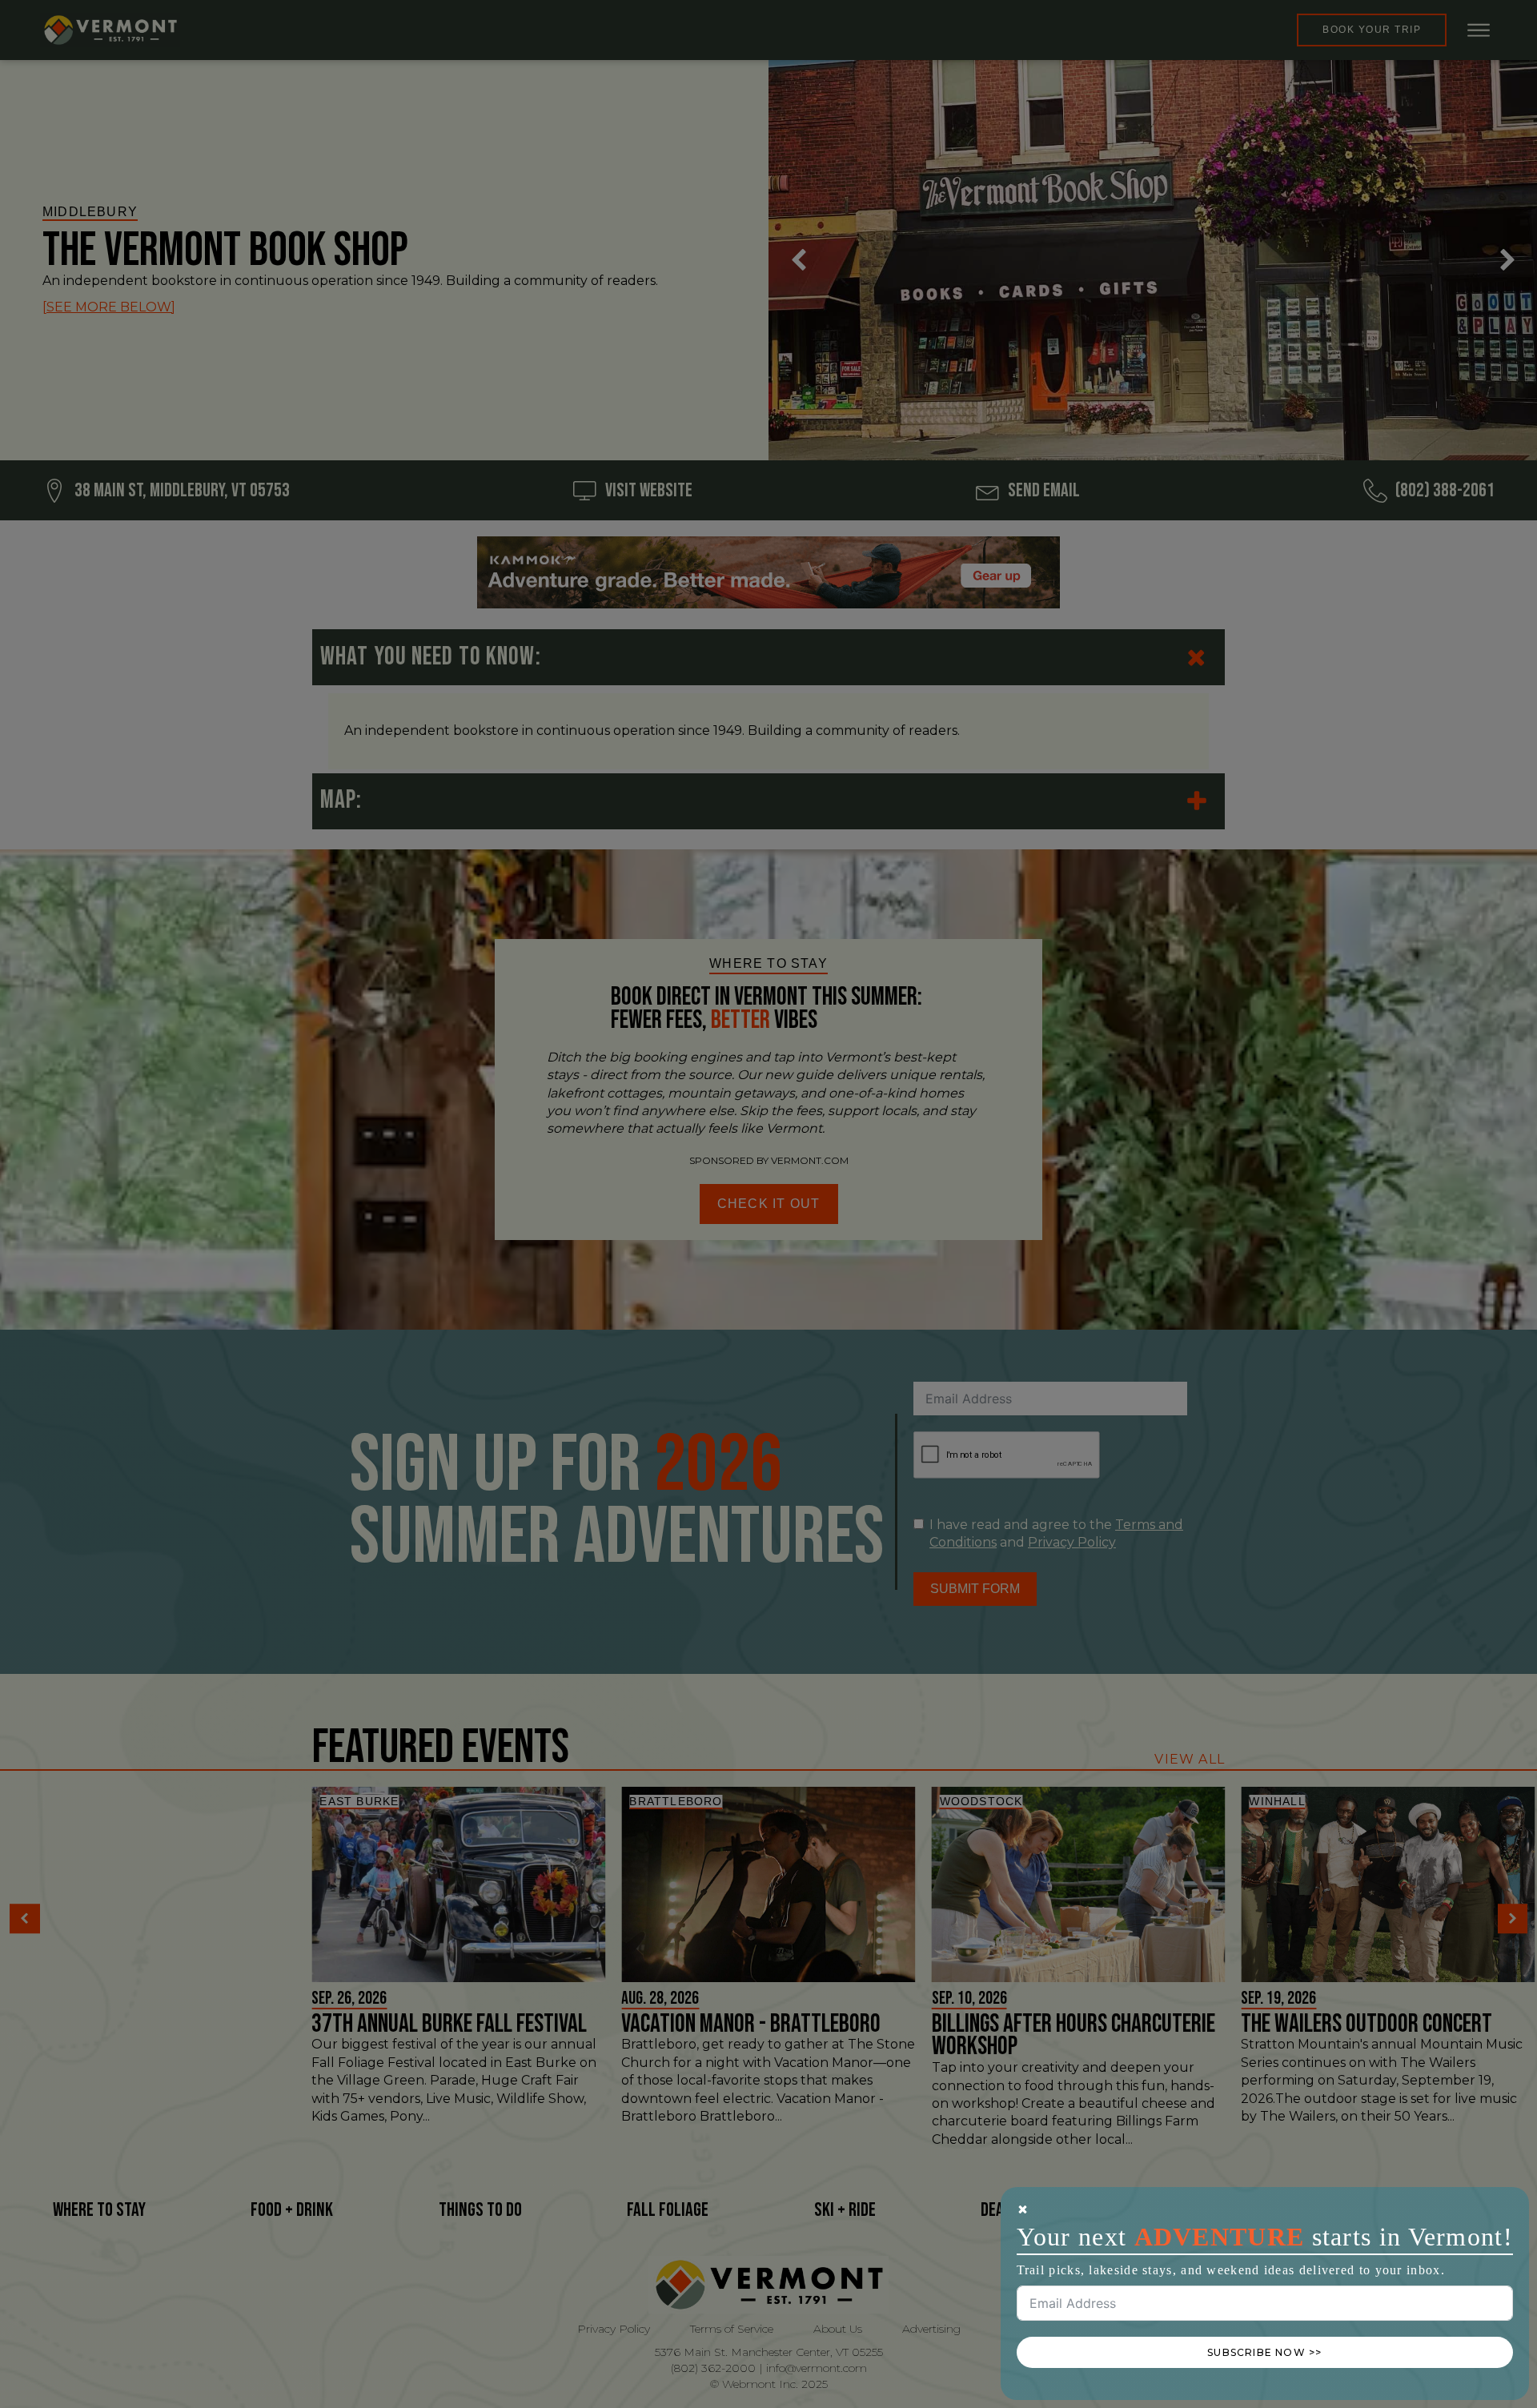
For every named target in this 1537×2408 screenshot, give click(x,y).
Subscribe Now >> (1264, 2352)
